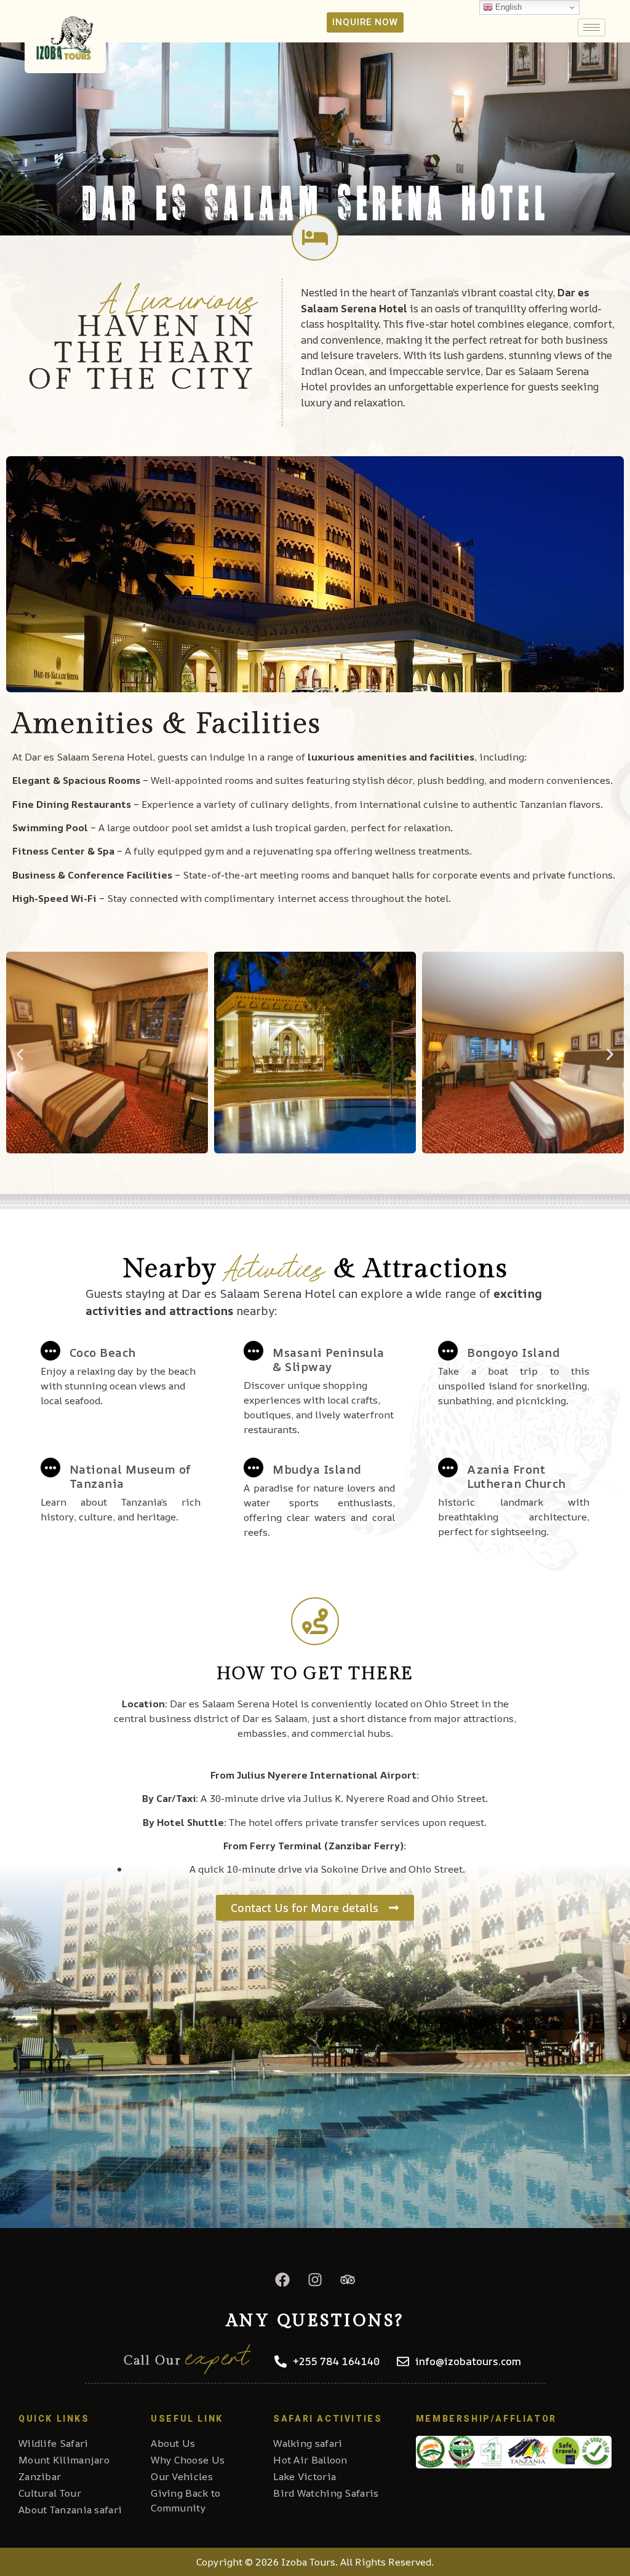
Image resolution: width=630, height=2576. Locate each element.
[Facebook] (282, 2280)
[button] (20, 1054)
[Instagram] (315, 2280)
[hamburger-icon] (592, 27)
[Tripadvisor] (348, 2280)
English (507, 7)
